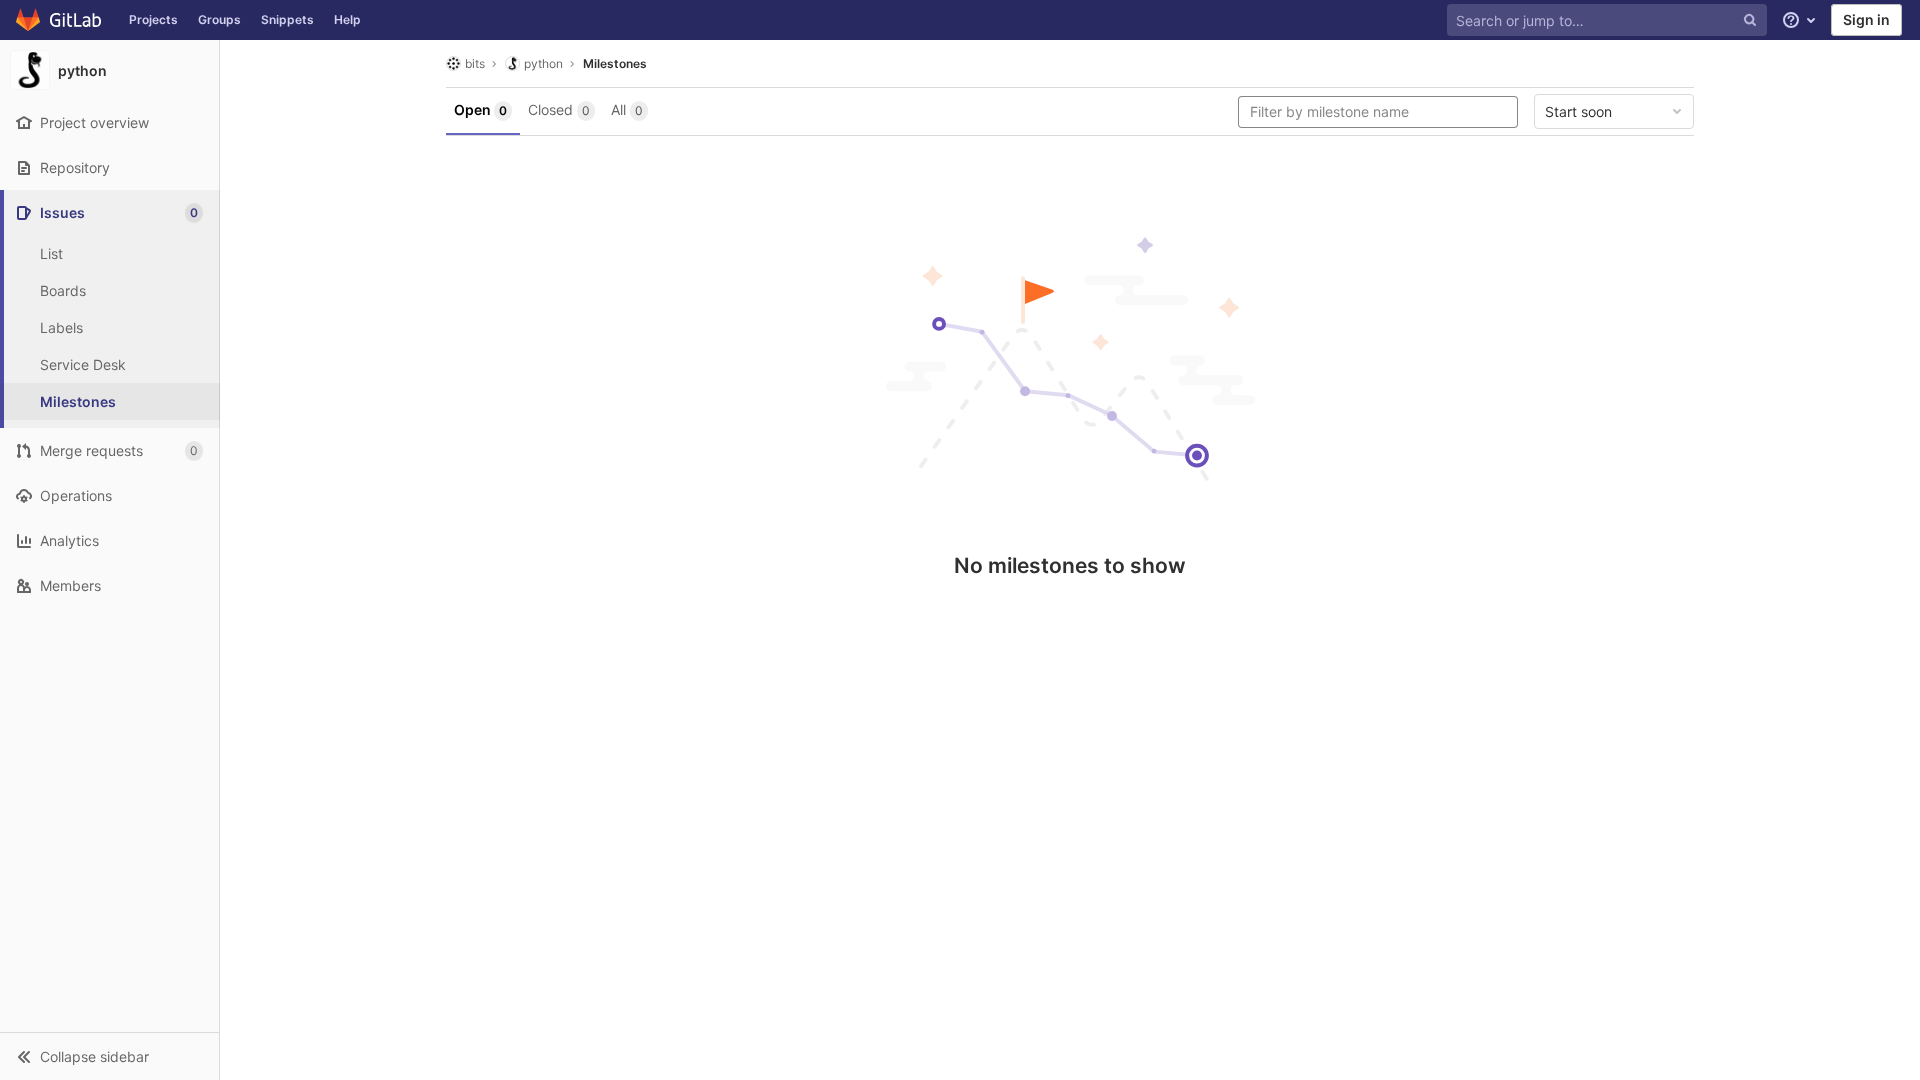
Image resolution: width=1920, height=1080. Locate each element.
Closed (559, 109)
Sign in (1866, 19)
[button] (109, 1056)
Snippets (287, 19)
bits (475, 63)
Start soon (1578, 111)
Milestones (615, 63)
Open (480, 109)
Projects (153, 19)
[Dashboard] (59, 20)
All (627, 109)
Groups (219, 19)
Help (347, 19)
